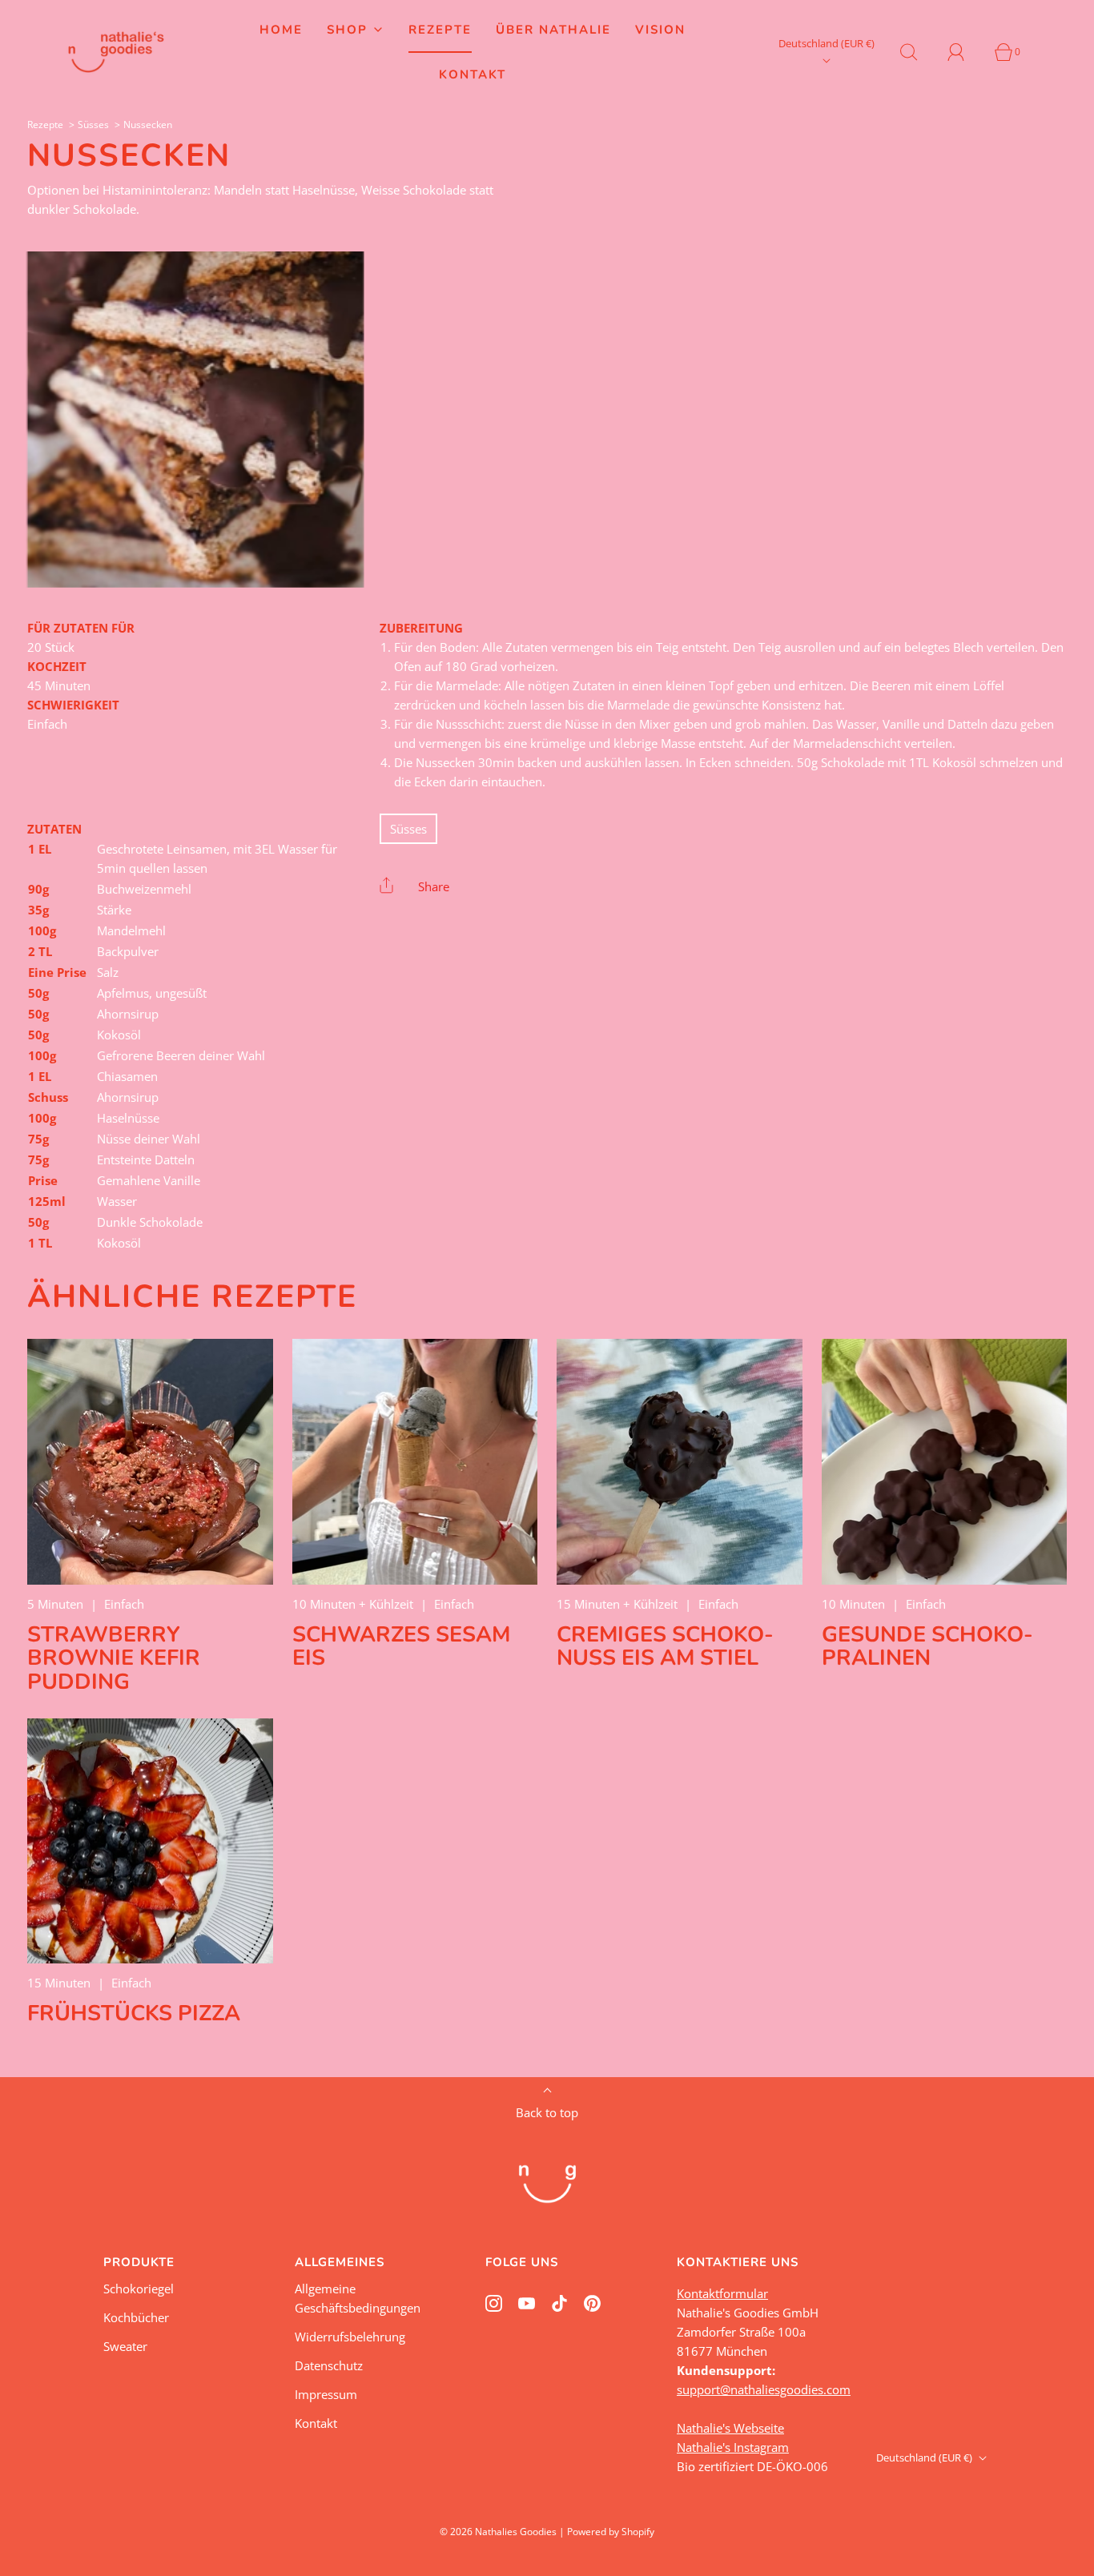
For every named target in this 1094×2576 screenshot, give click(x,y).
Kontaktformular (722, 2293)
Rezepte (440, 30)
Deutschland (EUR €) (827, 43)
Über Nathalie (553, 30)
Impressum (326, 2394)
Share (434, 886)
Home (281, 30)
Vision (660, 30)
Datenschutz (329, 2365)
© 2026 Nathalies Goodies (498, 2532)
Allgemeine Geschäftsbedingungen (358, 2298)
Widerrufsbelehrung (350, 2337)
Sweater (125, 2346)
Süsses (93, 125)
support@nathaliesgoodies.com (764, 2389)
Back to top (547, 2112)
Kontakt (473, 74)
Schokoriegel (139, 2289)
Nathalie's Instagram (733, 2447)
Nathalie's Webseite (730, 2428)
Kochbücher (136, 2317)
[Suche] (918, 52)
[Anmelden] (965, 52)
